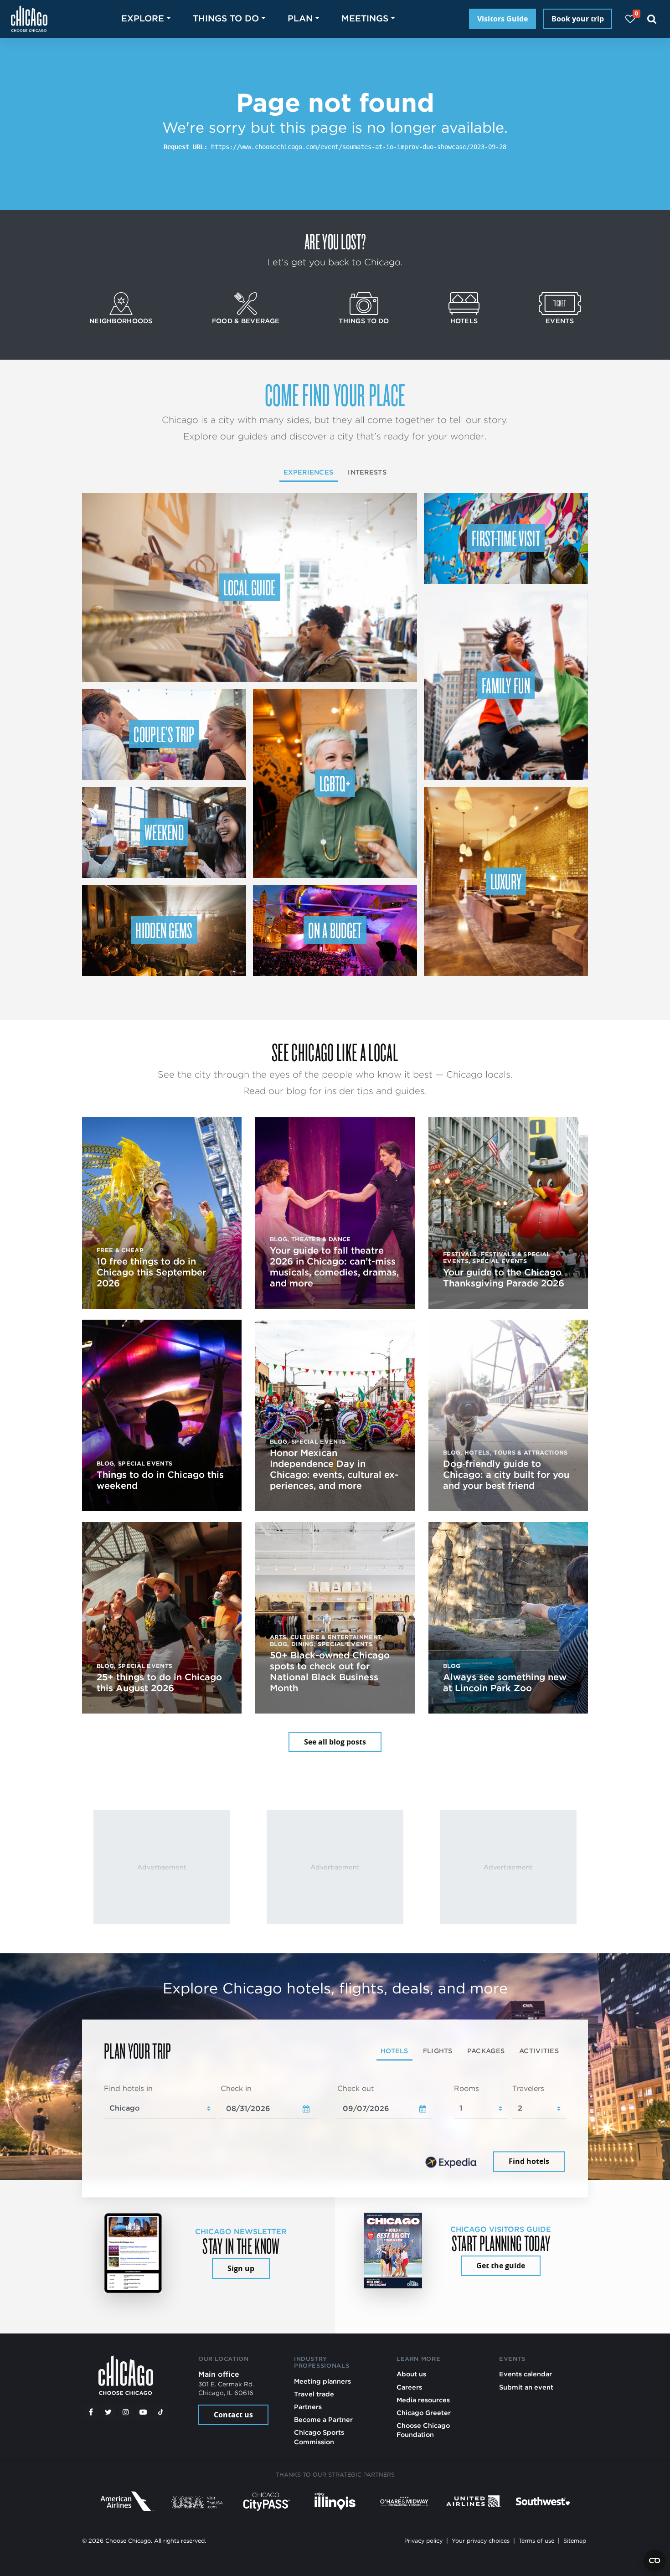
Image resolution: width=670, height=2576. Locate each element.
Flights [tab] (438, 2051)
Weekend (164, 832)
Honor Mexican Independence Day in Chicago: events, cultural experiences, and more (334, 1469)
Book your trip (578, 19)
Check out (356, 2088)
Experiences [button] (308, 472)
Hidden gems (164, 930)
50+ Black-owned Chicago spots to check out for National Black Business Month (330, 1672)
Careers (409, 2387)
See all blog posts (335, 1742)
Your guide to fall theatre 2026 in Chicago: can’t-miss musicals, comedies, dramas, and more (334, 1267)
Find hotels (529, 2162)
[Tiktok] (161, 2412)
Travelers (528, 2088)
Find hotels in (128, 2088)
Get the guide (501, 2266)
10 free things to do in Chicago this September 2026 (151, 1272)
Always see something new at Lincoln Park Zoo (505, 1683)
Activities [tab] (539, 2051)
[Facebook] (91, 2412)
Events (560, 321)
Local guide (250, 587)
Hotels (464, 321)
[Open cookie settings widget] (655, 2561)
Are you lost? (335, 241)
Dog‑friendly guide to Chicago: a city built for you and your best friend (506, 1475)
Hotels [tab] (394, 2051)
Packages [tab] (486, 2051)
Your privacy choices (481, 2541)
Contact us (233, 2415)
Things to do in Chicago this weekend (160, 1480)
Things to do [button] (226, 18)
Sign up (241, 2268)
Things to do (364, 321)
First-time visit (506, 538)
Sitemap (575, 2541)
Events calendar (526, 2374)
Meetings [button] (365, 18)
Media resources (423, 2400)
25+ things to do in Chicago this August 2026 (159, 1683)
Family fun (506, 685)
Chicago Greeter (424, 2413)
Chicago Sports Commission (319, 2437)
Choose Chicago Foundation (423, 2430)
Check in (236, 2088)
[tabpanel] (335, 2129)
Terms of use (536, 2541)
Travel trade (314, 2394)
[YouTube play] (143, 2412)
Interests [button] (367, 472)
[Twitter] (108, 2412)
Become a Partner (323, 2419)
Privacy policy (423, 2541)
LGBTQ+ (335, 783)
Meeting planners (322, 2381)
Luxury (506, 881)
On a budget (335, 930)
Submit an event (526, 2387)
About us (411, 2374)
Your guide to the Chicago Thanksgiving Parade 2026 (504, 1278)
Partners (308, 2407)
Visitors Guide (502, 19)
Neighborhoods (121, 321)
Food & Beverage (246, 321)
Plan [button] (300, 18)
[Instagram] (126, 2412)
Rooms (466, 2088)
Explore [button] (143, 18)
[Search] (652, 19)
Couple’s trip (164, 734)
